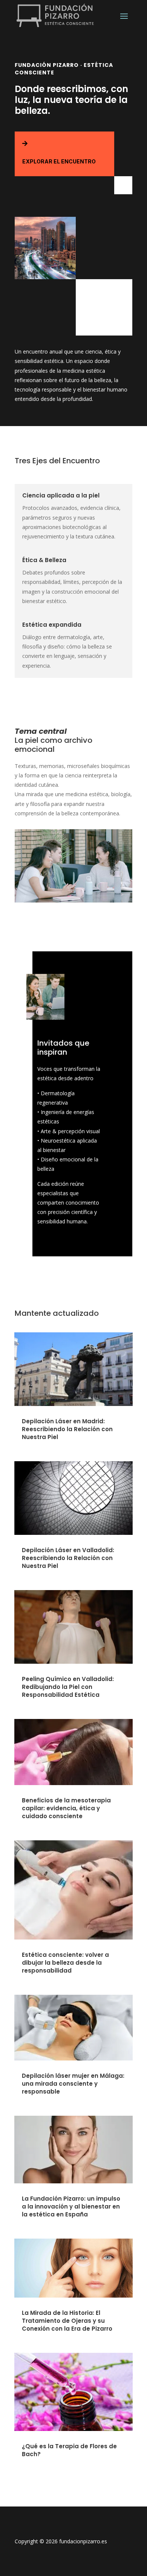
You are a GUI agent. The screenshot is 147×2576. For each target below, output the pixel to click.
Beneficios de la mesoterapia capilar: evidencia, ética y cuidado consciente (66, 1808)
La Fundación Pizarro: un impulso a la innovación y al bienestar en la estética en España (71, 2206)
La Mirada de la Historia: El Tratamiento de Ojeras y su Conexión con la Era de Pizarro (67, 2321)
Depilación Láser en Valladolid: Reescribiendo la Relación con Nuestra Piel (68, 1558)
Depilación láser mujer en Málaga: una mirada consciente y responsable (73, 2084)
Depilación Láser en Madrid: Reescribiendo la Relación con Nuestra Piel (67, 1429)
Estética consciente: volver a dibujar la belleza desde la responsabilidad (65, 1963)
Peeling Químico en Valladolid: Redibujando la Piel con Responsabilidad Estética (68, 1687)
